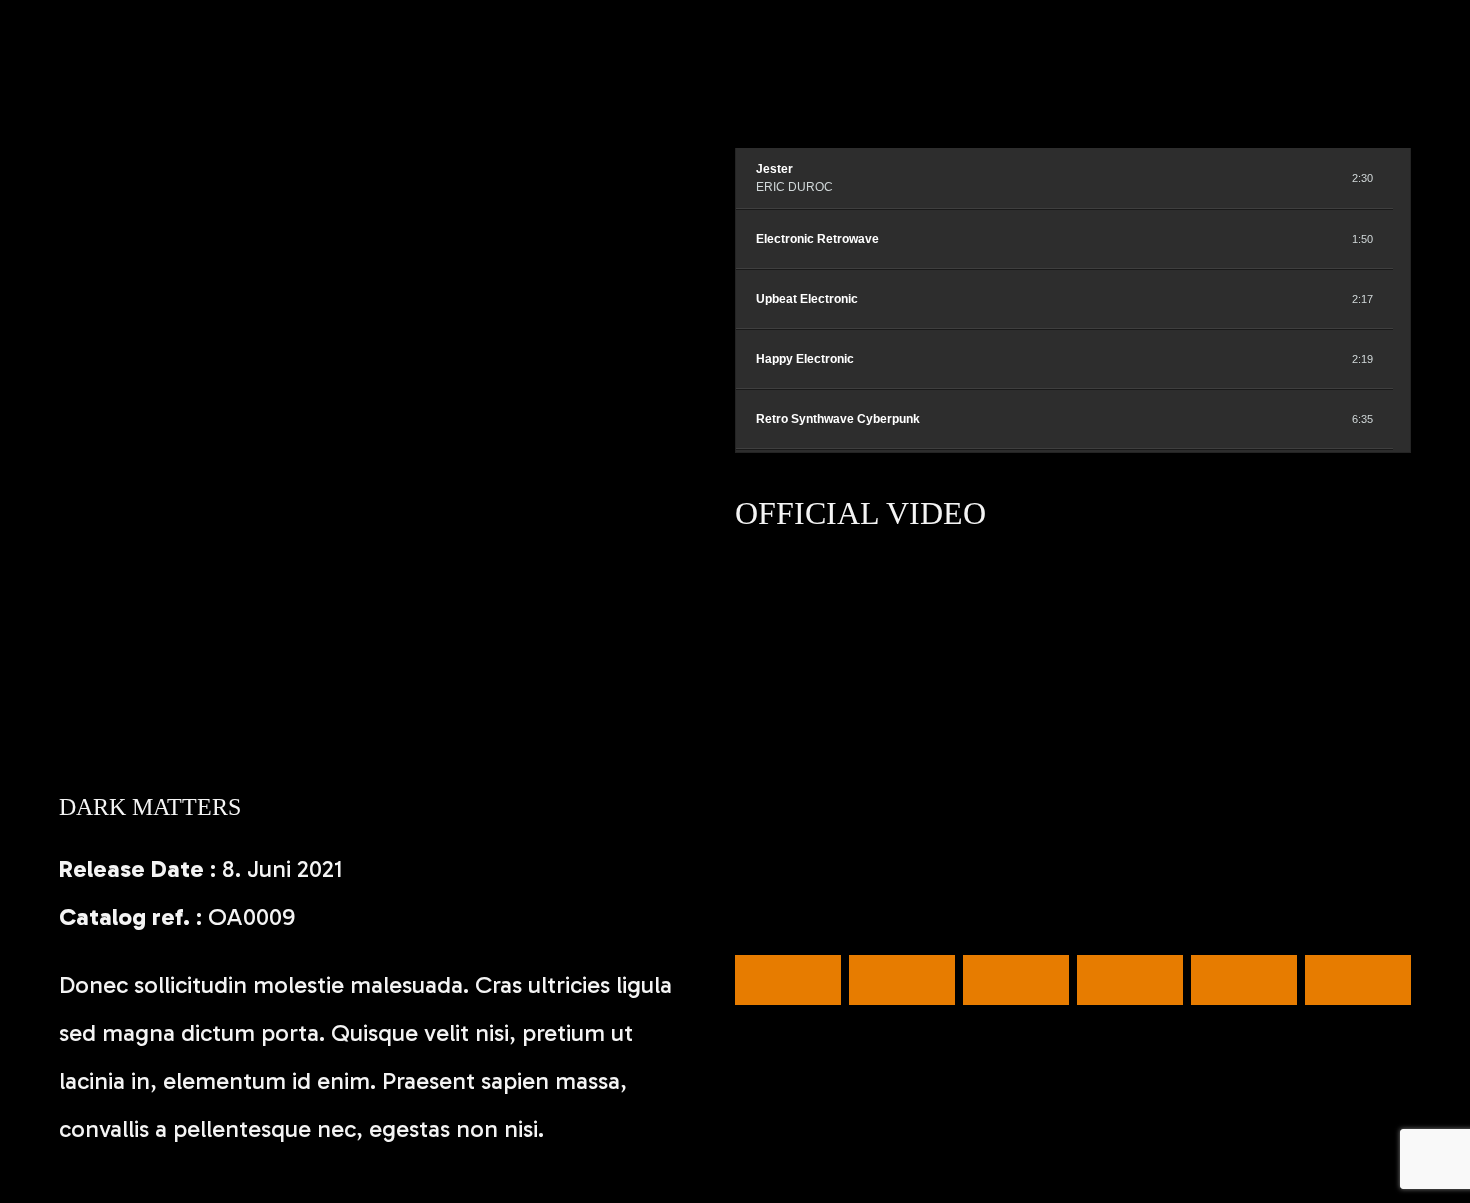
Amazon (1244, 980)
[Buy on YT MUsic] (1318, 177)
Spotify (788, 980)
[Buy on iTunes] (1274, 177)
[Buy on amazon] (1296, 177)
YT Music (1358, 980)
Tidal (902, 980)
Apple (1016, 980)
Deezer (1130, 980)
